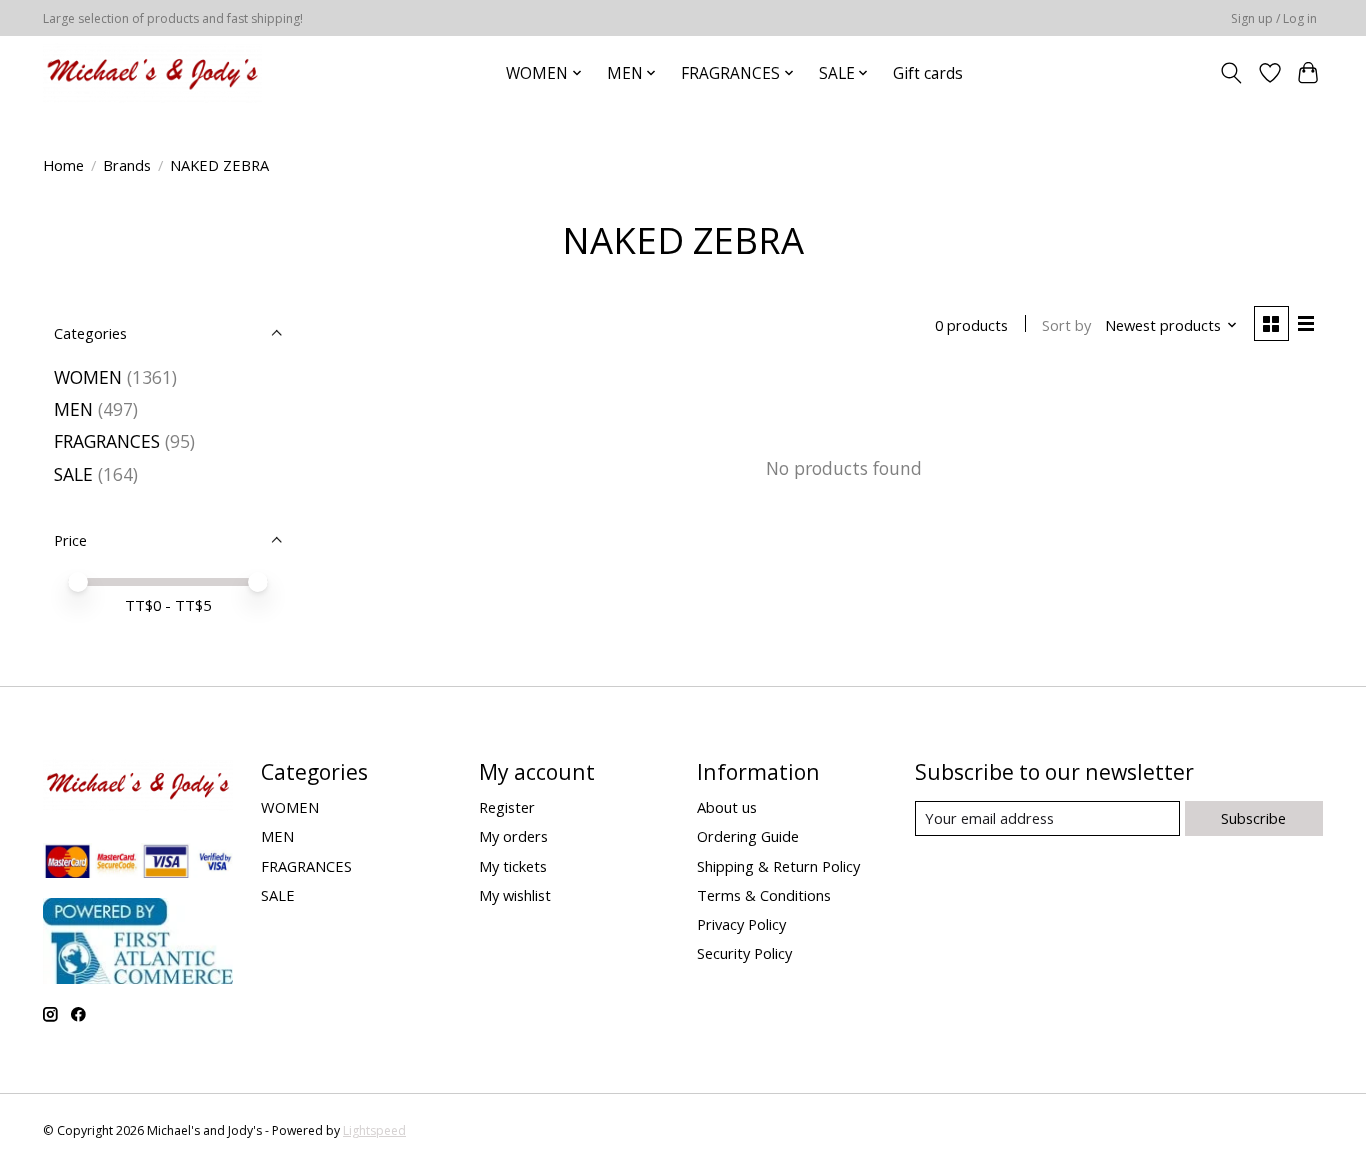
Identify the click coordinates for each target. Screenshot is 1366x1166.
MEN (73, 409)
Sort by (1066, 325)
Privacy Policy (741, 924)
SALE (73, 474)
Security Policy (744, 953)
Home (63, 165)
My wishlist (515, 895)
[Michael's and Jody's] (152, 73)
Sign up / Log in (1274, 18)
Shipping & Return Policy (778, 866)
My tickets (513, 866)
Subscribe (1253, 818)
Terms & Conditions (764, 895)
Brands (127, 165)
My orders (513, 836)
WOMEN (88, 377)
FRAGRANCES (107, 441)
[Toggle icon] (1231, 73)
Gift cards (928, 73)
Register (507, 807)
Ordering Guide (748, 836)
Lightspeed (374, 1130)
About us (727, 807)
